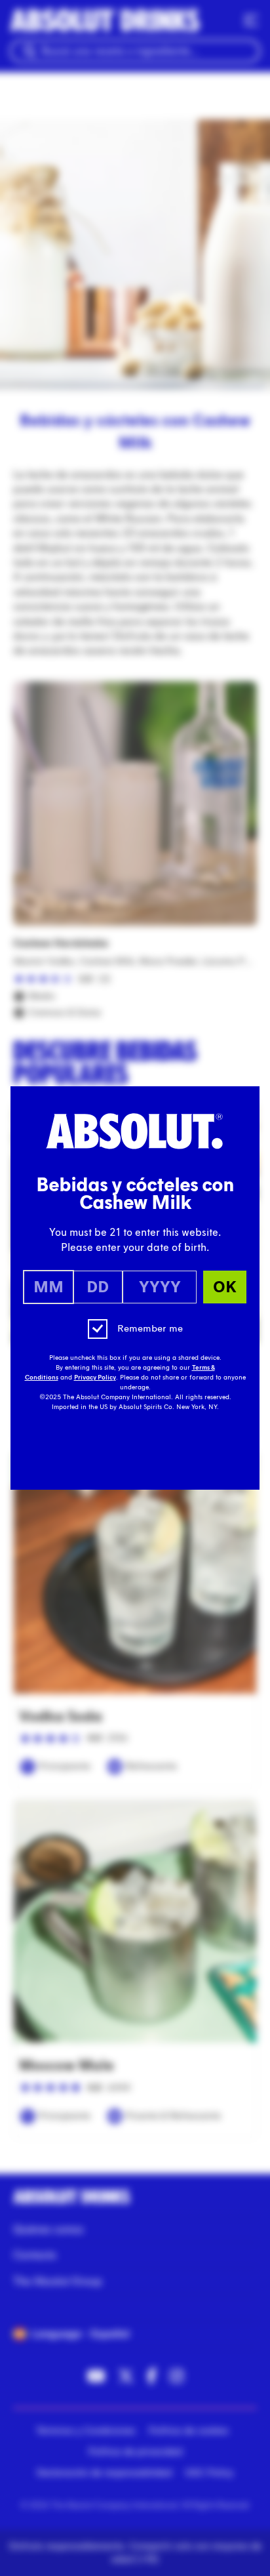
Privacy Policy (95, 1378)
